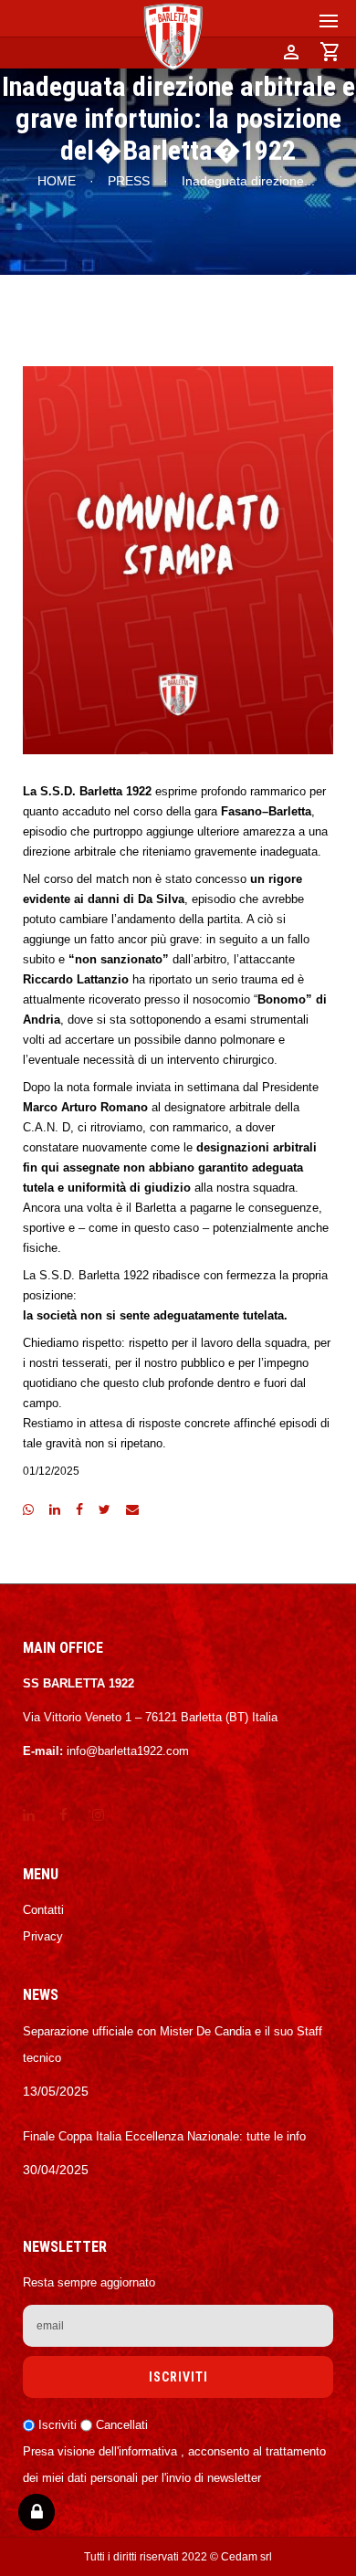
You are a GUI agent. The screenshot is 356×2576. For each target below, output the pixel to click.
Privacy (43, 1936)
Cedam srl (246, 2557)
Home (57, 181)
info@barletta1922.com (128, 1751)
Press (129, 181)
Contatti (43, 1910)
